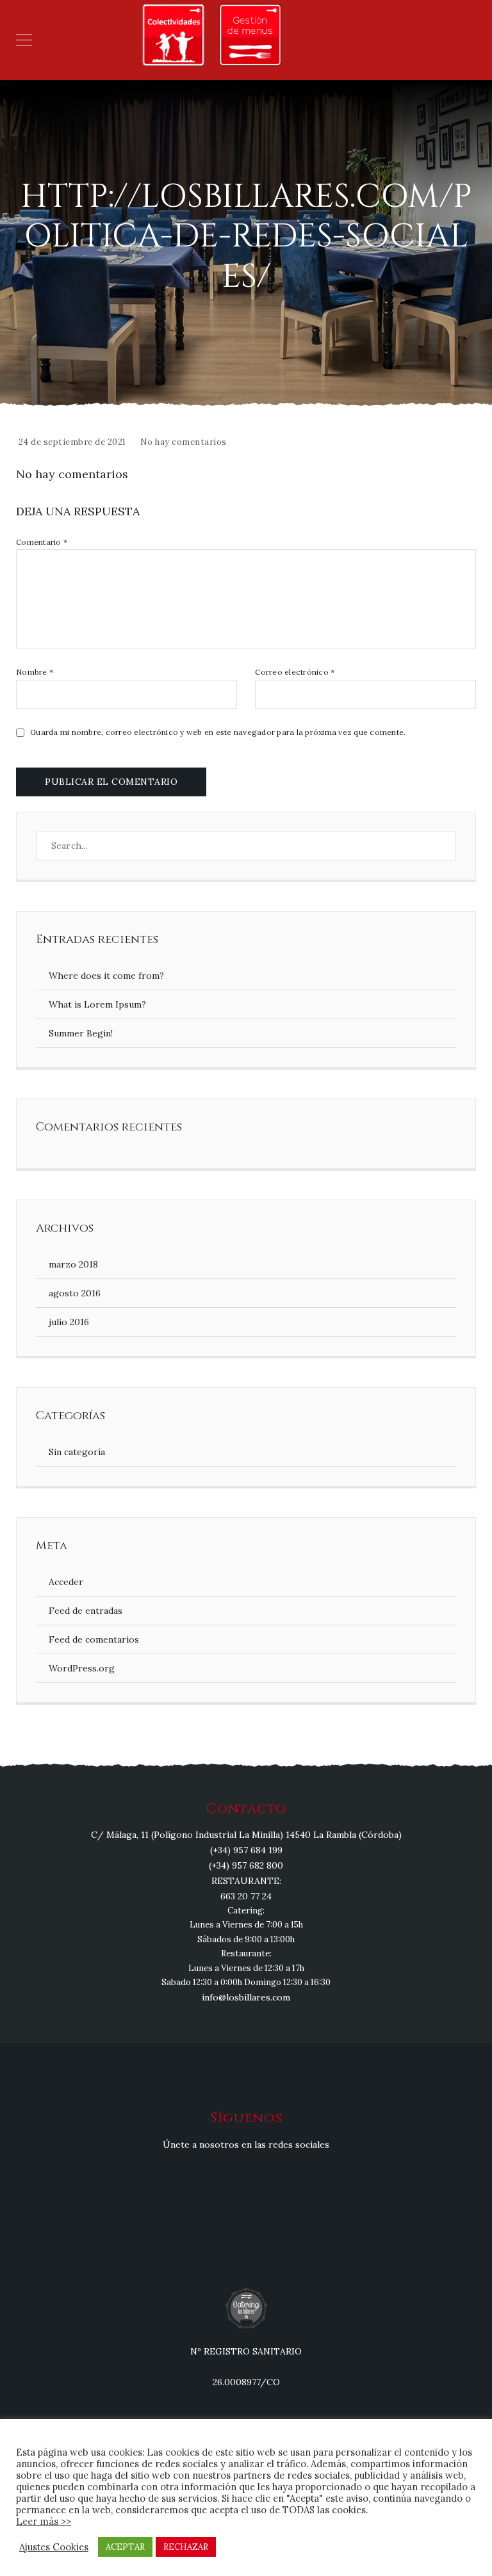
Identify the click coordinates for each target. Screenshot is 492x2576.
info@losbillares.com (246, 1997)
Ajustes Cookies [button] (54, 2547)
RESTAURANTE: (246, 1881)
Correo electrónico (295, 672)
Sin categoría (77, 1452)
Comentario (42, 542)
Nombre (35, 672)
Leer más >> (44, 2521)
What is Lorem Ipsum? (97, 1004)
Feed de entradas (86, 1611)
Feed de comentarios (94, 1639)
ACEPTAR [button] (125, 2547)
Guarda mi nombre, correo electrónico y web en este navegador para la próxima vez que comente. (218, 732)
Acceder (66, 1582)
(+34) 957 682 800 (246, 1865)
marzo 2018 (73, 1264)
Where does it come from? (106, 976)
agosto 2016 (75, 1293)
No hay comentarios (184, 442)
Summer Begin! (81, 1033)
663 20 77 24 (246, 1896)
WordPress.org (82, 1668)
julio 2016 (69, 1322)
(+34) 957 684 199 (246, 1850)
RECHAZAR (186, 2547)
